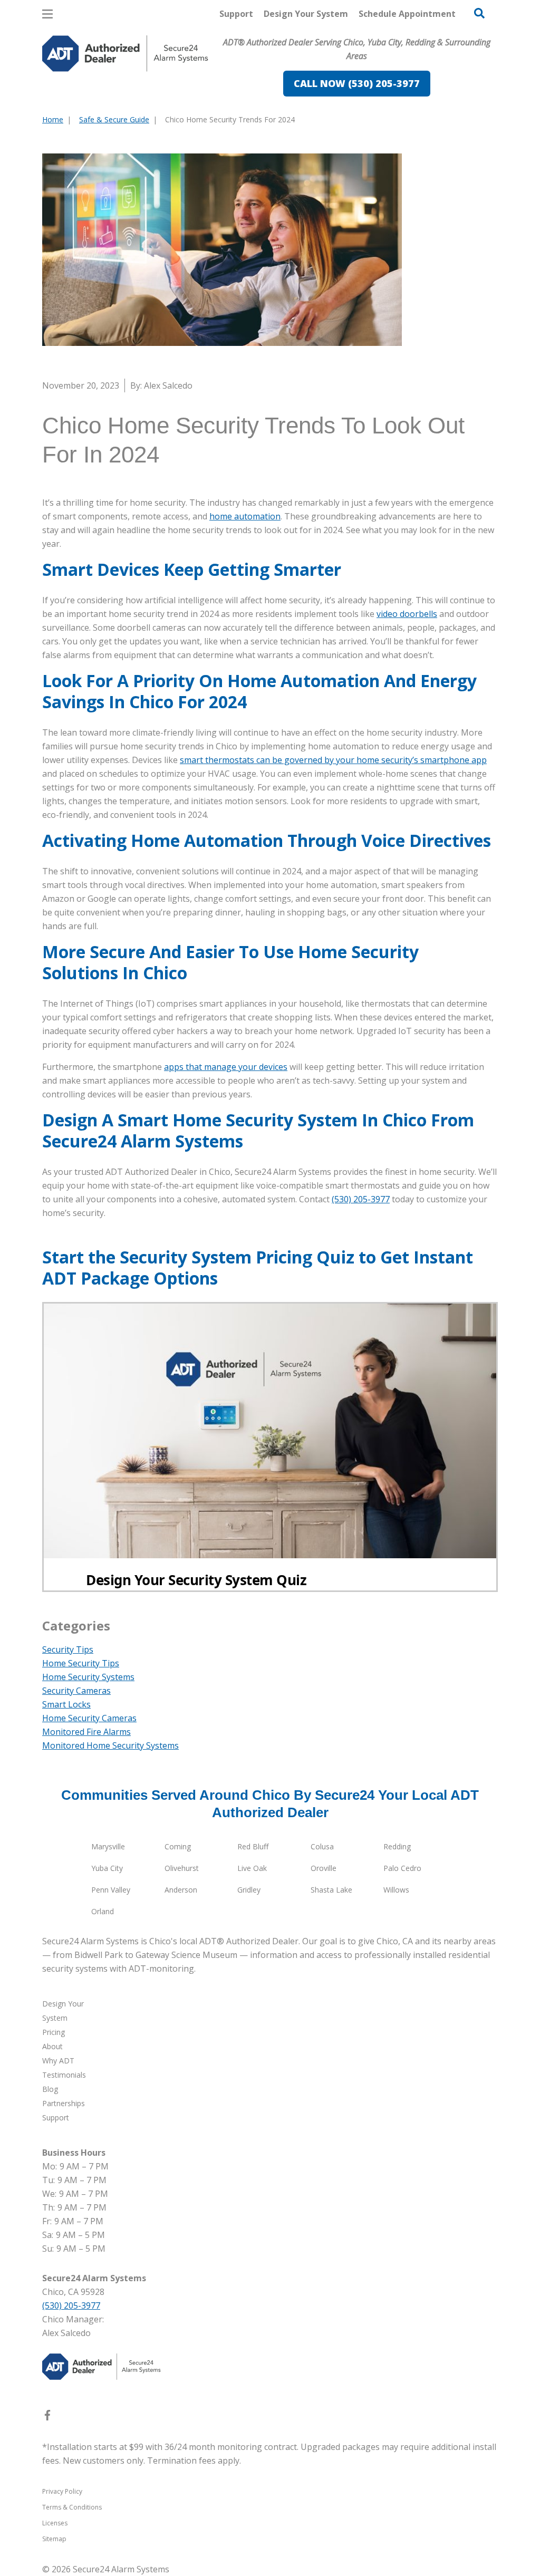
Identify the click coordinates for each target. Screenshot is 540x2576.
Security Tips (68, 1649)
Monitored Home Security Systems (110, 1745)
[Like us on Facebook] (47, 2417)
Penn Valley (111, 1890)
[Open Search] (479, 13)
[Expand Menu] (186, 98)
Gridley (249, 1890)
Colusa (322, 1846)
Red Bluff (253, 1846)
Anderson (181, 1890)
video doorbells (407, 614)
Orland (103, 1911)
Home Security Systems (88, 1677)
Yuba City (107, 1868)
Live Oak (252, 1868)
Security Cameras (76, 1691)
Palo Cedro (402, 1868)
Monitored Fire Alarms (86, 1732)
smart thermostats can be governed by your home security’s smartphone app (333, 760)
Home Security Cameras (89, 1718)
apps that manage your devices (226, 1067)
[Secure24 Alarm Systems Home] (125, 54)
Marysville (108, 1846)
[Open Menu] (47, 14)
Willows (396, 1890)
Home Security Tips (81, 1663)
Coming (178, 1846)
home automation (245, 516)
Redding (397, 1846)
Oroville (324, 1868)
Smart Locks (66, 1704)
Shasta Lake (331, 1890)
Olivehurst (182, 1868)
